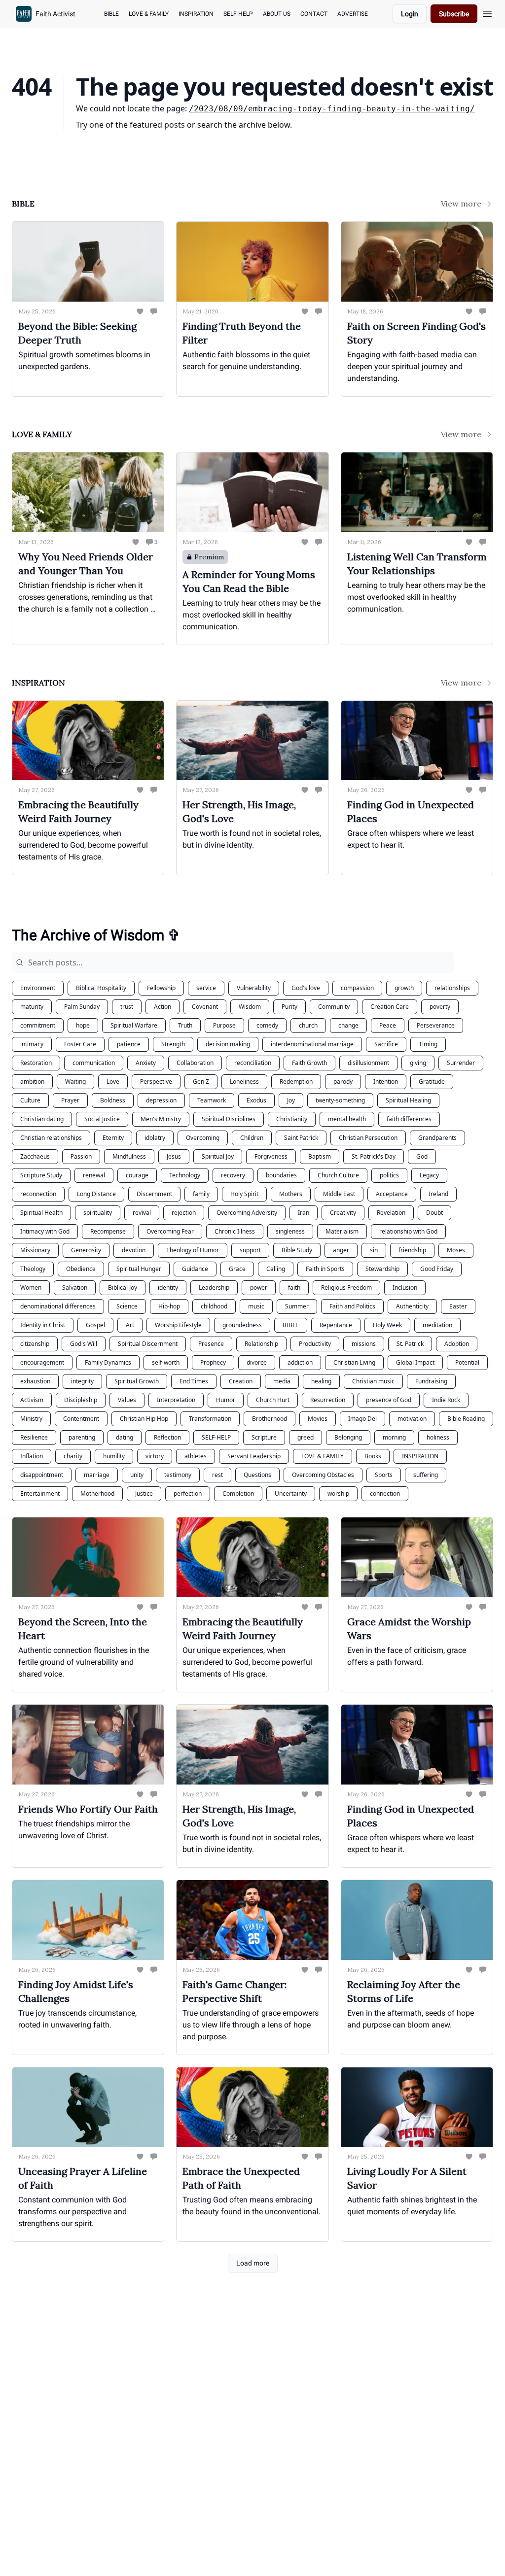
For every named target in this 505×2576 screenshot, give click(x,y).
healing (321, 1381)
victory (155, 1456)
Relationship (261, 1344)
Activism (32, 1400)
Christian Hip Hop (144, 1419)
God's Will (84, 1344)
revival (142, 1213)
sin (374, 1250)
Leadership (214, 1288)
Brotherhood (270, 1419)
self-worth (166, 1362)
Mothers (291, 1194)
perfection (188, 1494)
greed (306, 1437)
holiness (438, 1437)
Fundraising (431, 1381)
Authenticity (412, 1306)
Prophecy (213, 1362)
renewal (94, 1175)
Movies (318, 1419)
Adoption (457, 1344)
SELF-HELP (216, 1437)
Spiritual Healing (408, 1100)
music (256, 1306)
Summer (297, 1306)
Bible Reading (466, 1419)
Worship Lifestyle (178, 1325)
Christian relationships (51, 1138)
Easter (458, 1306)
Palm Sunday (82, 1007)
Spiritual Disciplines (229, 1119)
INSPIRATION (420, 1456)
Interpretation (176, 1400)
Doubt (434, 1213)
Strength (173, 1044)
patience (129, 1044)
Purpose (224, 1025)
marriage (97, 1475)
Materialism (342, 1231)
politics (389, 1175)
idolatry (155, 1138)
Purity (289, 1007)
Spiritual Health (41, 1213)
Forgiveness (271, 1156)
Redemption (296, 1082)
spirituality (98, 1213)
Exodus (256, 1100)
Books (373, 1456)
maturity (32, 1007)
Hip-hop (169, 1306)
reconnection (38, 1194)
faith (294, 1288)
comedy (267, 1025)
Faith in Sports (325, 1269)
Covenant (205, 1007)
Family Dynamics (108, 1362)
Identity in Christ (43, 1325)
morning (394, 1437)
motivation (412, 1419)
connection (385, 1494)
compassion (357, 988)
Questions (257, 1475)
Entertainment (40, 1494)
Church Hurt (273, 1400)
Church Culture (338, 1175)
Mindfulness (129, 1156)
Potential (467, 1362)
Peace (388, 1025)
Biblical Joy (123, 1288)
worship (338, 1494)
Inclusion (405, 1288)
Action (162, 1007)
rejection (184, 1213)
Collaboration (195, 1063)
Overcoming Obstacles (323, 1475)
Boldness (113, 1100)
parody (343, 1082)
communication (94, 1063)
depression (161, 1100)
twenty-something (340, 1100)
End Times (194, 1381)
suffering (426, 1475)
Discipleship (81, 1400)
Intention (386, 1082)
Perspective (156, 1082)
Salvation (75, 1288)
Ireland (438, 1194)
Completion (238, 1494)
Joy (291, 1100)
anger (341, 1250)
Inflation (32, 1456)
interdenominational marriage (312, 1044)
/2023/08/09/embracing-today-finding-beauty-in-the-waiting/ (332, 109)
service (206, 988)
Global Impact (415, 1362)
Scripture (264, 1437)
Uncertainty (291, 1494)
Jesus (174, 1156)
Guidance (195, 1269)
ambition (32, 1082)
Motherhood (97, 1494)
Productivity (315, 1344)
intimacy (32, 1044)
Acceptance (392, 1194)
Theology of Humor (193, 1250)
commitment (38, 1025)
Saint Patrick (301, 1138)
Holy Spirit (244, 1194)
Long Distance (96, 1194)
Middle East (339, 1194)
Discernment (154, 1194)
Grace (237, 1269)
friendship (412, 1250)
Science (127, 1306)
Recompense (108, 1231)
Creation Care (390, 1007)
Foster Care (80, 1044)
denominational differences (58, 1306)
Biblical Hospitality (101, 988)
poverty (440, 1007)
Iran (304, 1213)
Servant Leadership (254, 1456)
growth (404, 988)
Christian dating (42, 1119)
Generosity (86, 1250)
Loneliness (244, 1082)
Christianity (292, 1119)
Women (31, 1288)
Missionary (35, 1250)
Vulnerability (254, 988)
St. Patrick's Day (374, 1156)
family (201, 1194)
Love (113, 1082)
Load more (253, 2263)
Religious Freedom (346, 1288)
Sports (384, 1475)
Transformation (210, 1419)
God (422, 1156)
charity (73, 1456)
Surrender (461, 1063)
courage (137, 1175)
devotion (134, 1250)
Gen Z (201, 1082)
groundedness (242, 1325)
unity (137, 1475)
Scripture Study (41, 1175)
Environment (38, 988)
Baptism (320, 1156)
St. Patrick (410, 1344)
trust (127, 1007)
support (250, 1250)
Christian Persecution (368, 1138)
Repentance (336, 1325)
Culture (30, 1100)
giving (418, 1063)
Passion (81, 1156)
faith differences (409, 1119)
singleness (290, 1231)
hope (83, 1025)
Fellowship (161, 988)
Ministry (31, 1419)
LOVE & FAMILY (323, 1456)
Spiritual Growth (137, 1381)
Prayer (70, 1100)
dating (125, 1437)
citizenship (35, 1344)
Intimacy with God (45, 1231)
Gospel (95, 1325)
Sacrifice (386, 1044)
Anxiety (146, 1063)
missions (364, 1344)
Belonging (348, 1437)
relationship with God (408, 1231)
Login (410, 14)
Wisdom (250, 1007)
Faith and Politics (352, 1306)
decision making (228, 1044)
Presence (211, 1344)
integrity (82, 1381)
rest (217, 1475)
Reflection (167, 1437)
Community (334, 1007)
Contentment (81, 1419)
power (259, 1288)
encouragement (42, 1362)
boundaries (281, 1175)
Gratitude (432, 1082)
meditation (437, 1325)
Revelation (391, 1213)
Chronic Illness (235, 1231)
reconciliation (253, 1063)
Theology (33, 1269)
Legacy (429, 1175)
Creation (241, 1381)
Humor (226, 1400)
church (308, 1025)
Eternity (113, 1138)
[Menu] (487, 12)
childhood (214, 1306)
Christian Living (354, 1362)
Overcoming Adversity (247, 1213)
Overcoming (203, 1138)
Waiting (75, 1082)
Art (130, 1325)
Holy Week (387, 1325)
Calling (276, 1269)
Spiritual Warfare (134, 1025)
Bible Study (297, 1250)
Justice (144, 1494)
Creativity (343, 1213)
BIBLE (291, 1325)
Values (127, 1400)
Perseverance (436, 1025)
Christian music (373, 1381)
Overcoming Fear (170, 1231)
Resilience (34, 1437)
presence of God (389, 1400)
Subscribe (454, 14)
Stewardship (382, 1269)
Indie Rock (446, 1400)
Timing (428, 1044)
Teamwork (212, 1100)
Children (252, 1138)
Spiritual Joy (218, 1156)
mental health (347, 1119)
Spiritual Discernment (148, 1344)
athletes (196, 1456)
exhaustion (35, 1381)
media (282, 1381)
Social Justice (102, 1119)
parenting (82, 1437)
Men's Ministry (161, 1119)
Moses (456, 1250)
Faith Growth (309, 1063)
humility (114, 1456)
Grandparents (437, 1138)
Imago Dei (362, 1419)
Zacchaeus (35, 1156)
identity (168, 1288)
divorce (257, 1362)
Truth (185, 1025)
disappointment (42, 1475)
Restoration (36, 1063)
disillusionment (368, 1063)
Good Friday (437, 1269)
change (348, 1025)
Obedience (81, 1269)
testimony (178, 1475)
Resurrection (328, 1400)
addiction (300, 1362)
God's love (306, 988)
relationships (452, 988)
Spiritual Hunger (139, 1269)
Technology (185, 1175)
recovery (233, 1175)
